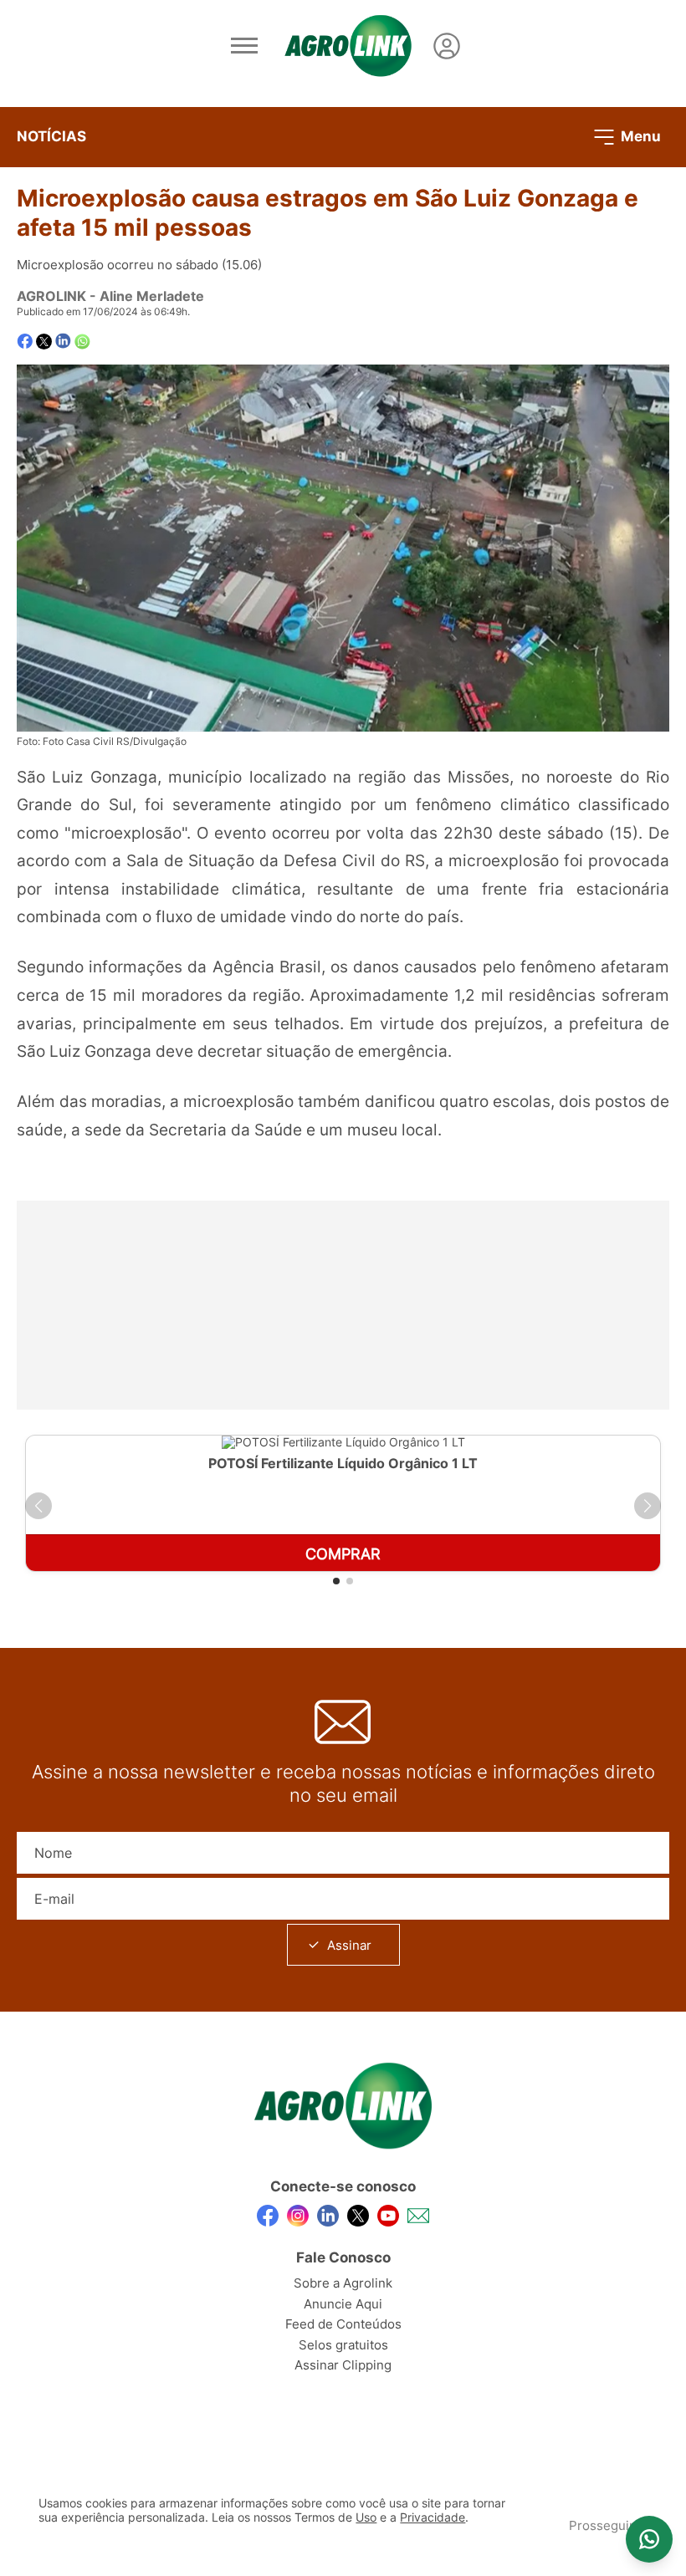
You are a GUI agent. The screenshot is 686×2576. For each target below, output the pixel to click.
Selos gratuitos (343, 2345)
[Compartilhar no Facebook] (25, 342)
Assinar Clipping (343, 2365)
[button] (38, 1506)
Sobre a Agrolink (343, 2283)
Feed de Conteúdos (343, 2324)
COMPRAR (343, 1554)
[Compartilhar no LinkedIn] (63, 341)
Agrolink (51, 296)
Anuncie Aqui (343, 2304)
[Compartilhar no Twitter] (44, 342)
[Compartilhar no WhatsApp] (82, 342)
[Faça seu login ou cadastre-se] (447, 46)
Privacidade (433, 2517)
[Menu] (244, 46)
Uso (366, 2517)
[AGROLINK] (348, 46)
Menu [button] (639, 135)
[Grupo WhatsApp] (649, 2539)
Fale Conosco (343, 2257)
